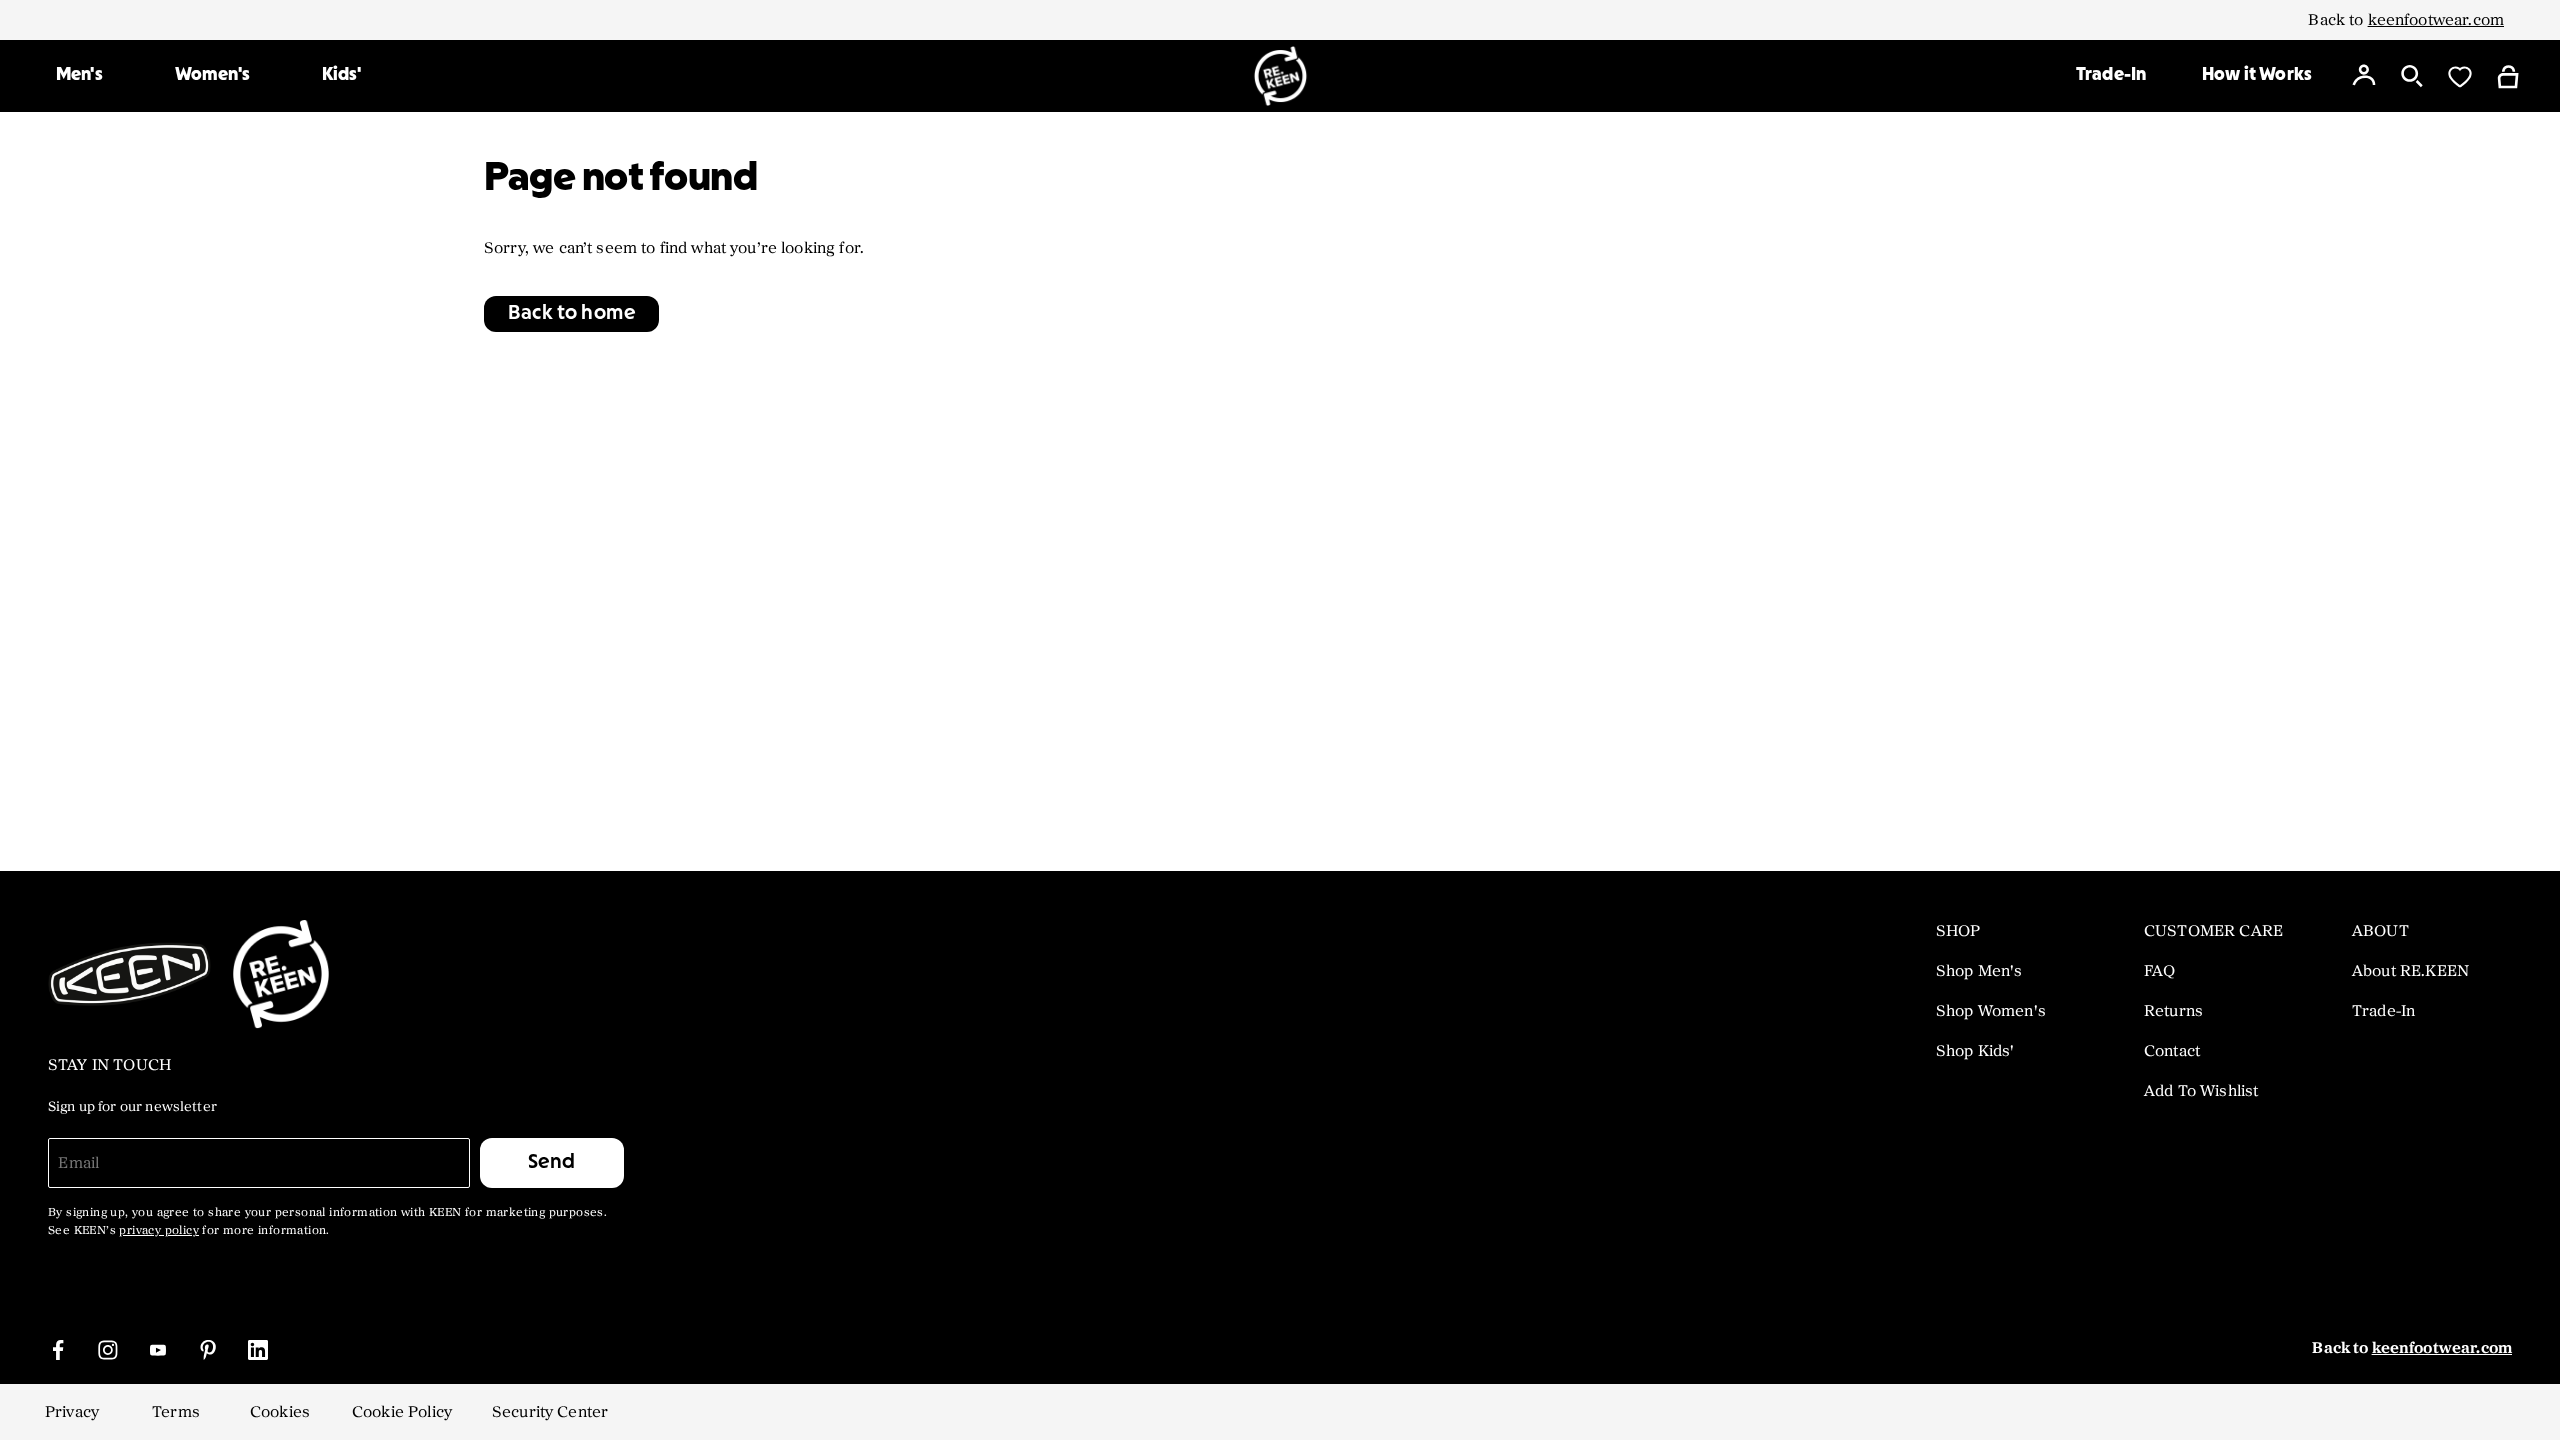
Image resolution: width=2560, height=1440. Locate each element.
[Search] (2412, 76)
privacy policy (159, 1231)
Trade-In (2111, 75)
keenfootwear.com (2436, 20)
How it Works (2257, 75)
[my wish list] (2460, 76)
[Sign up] (2364, 76)
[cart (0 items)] (2508, 75)
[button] (571, 314)
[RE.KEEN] (1280, 76)
